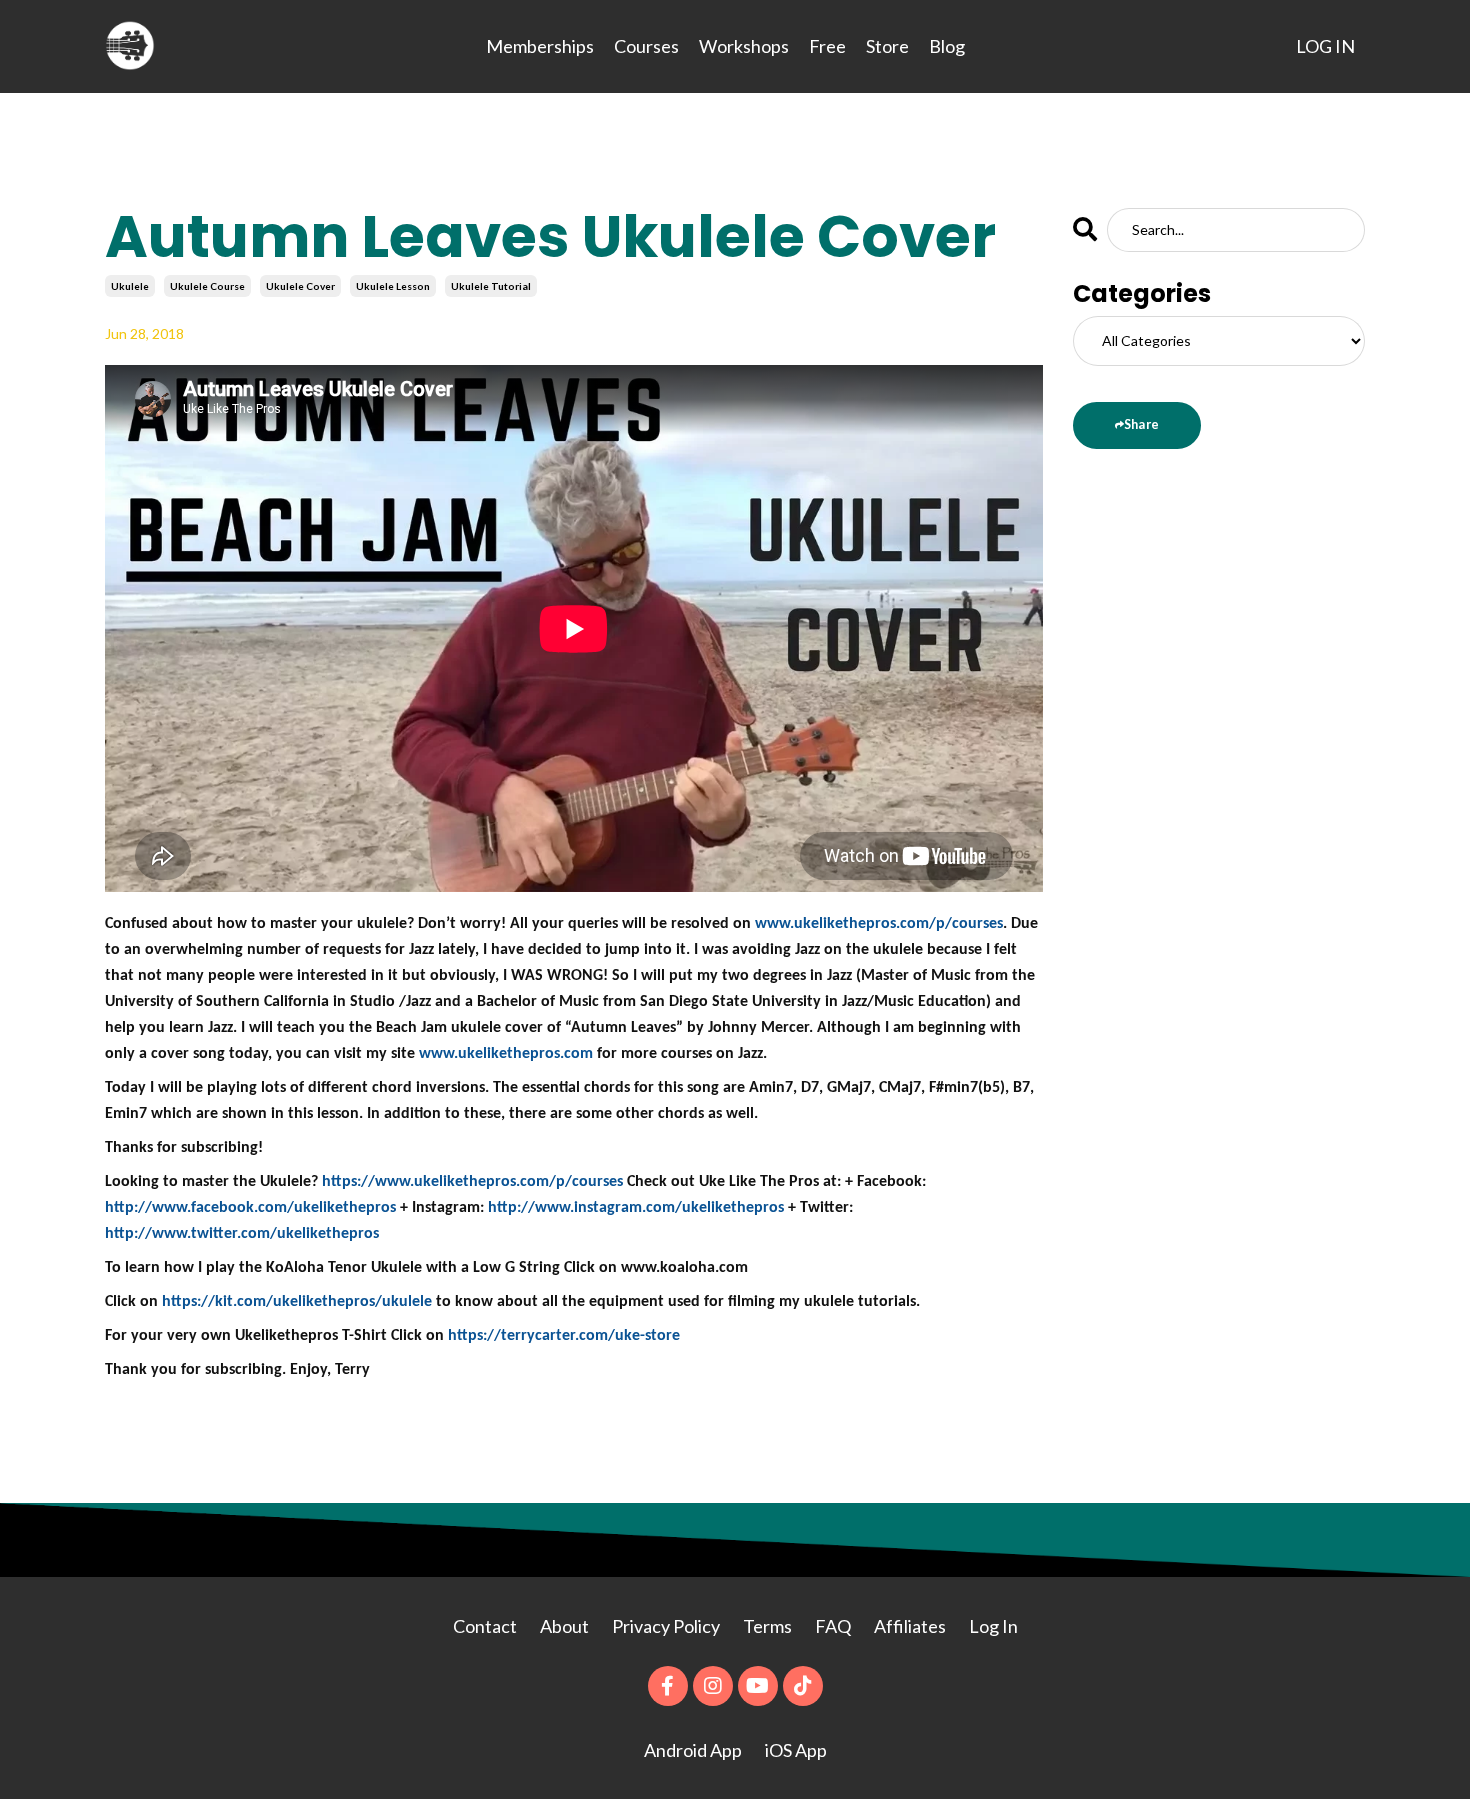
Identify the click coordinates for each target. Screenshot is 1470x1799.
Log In (993, 1626)
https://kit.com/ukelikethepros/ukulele (297, 1302)
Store (887, 46)
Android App (693, 1750)
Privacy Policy (667, 1626)
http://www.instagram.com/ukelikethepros (636, 1208)
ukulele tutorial (491, 286)
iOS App (796, 1750)
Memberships (540, 46)
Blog (947, 46)
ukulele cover (300, 286)
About (566, 1626)
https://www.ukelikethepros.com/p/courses (472, 1182)
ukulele (130, 286)
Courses (646, 46)
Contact (485, 1626)
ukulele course (207, 286)
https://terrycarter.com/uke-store (564, 1336)
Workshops (744, 46)
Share (1141, 424)
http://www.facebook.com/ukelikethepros (250, 1208)
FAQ (833, 1626)
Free (827, 46)
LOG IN (1325, 46)
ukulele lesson (393, 286)
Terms (767, 1626)
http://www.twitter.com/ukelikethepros (242, 1234)
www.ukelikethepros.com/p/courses (879, 924)
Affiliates (910, 1626)
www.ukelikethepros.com (506, 1054)
